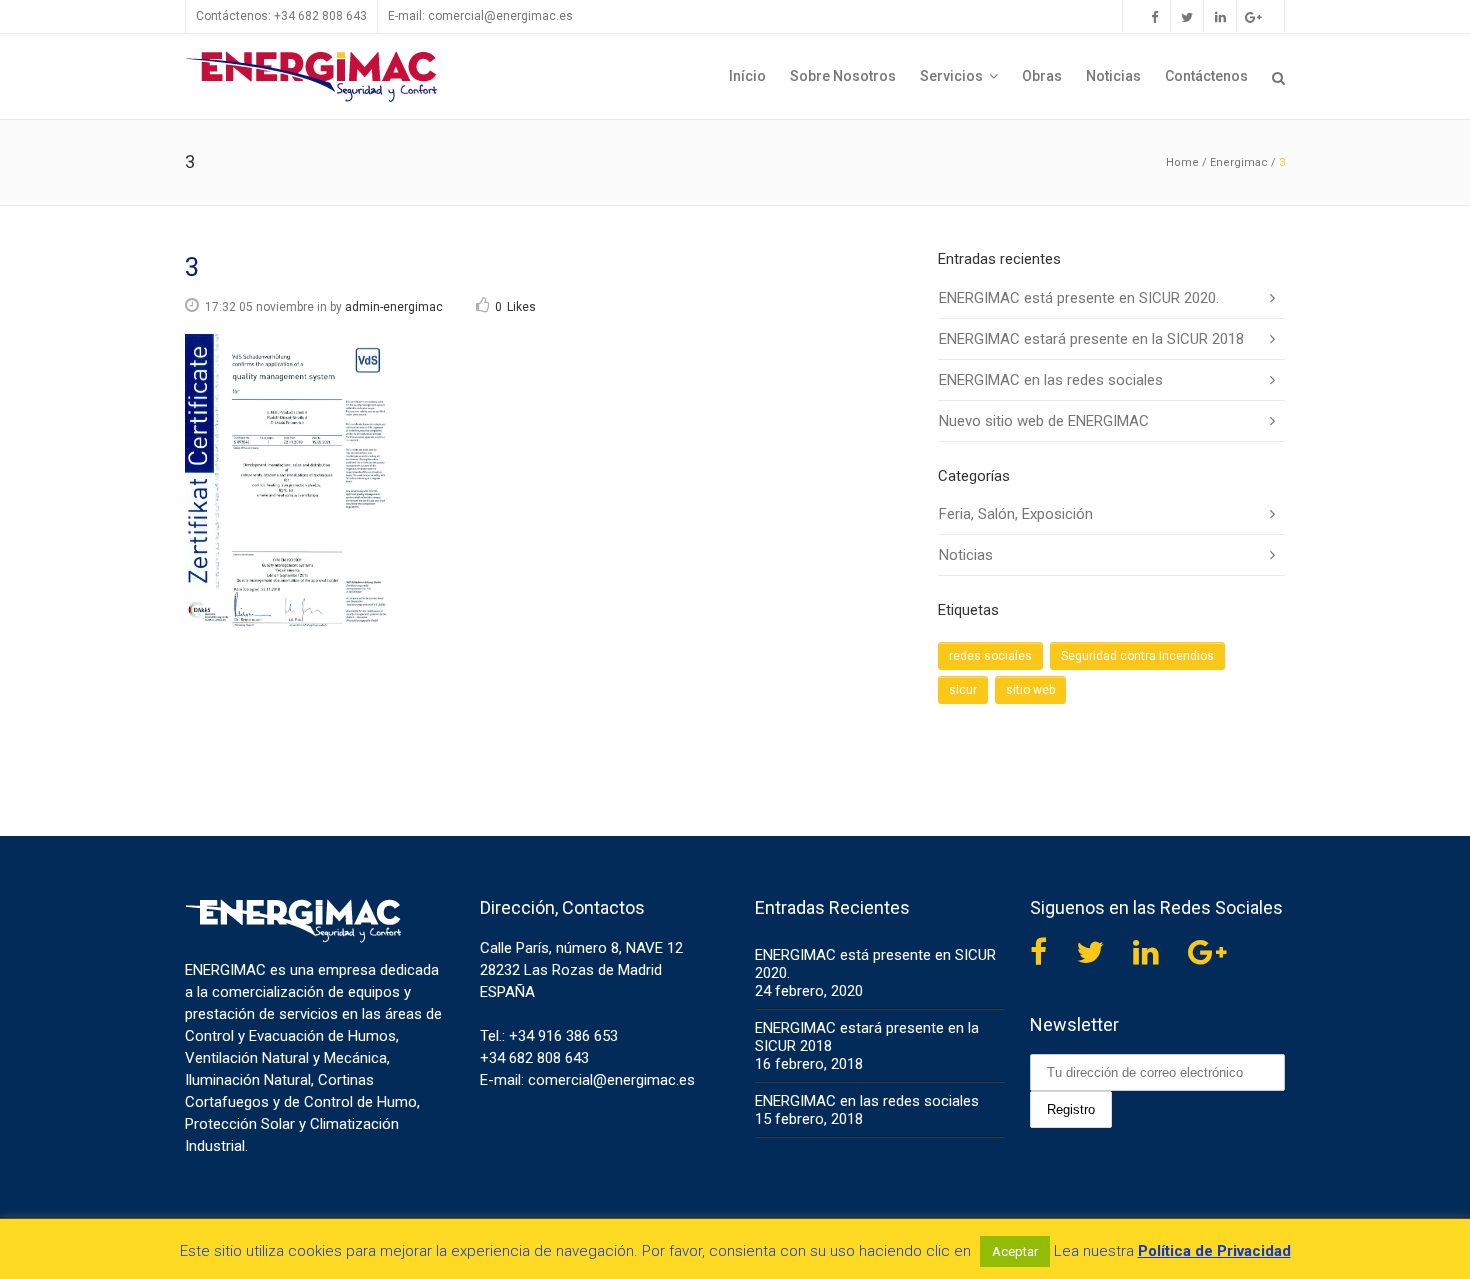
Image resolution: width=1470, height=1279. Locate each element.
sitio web (1030, 690)
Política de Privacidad (1214, 1251)
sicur (963, 690)
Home (1182, 162)
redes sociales (990, 656)
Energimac (1239, 162)
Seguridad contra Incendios (1137, 656)
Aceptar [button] (1015, 1251)
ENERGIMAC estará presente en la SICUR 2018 (1091, 339)
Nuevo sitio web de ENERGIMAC (1044, 421)
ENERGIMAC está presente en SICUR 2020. (1079, 298)
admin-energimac (394, 307)
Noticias (966, 555)
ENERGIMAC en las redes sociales (1051, 380)
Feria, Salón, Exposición (1016, 514)
